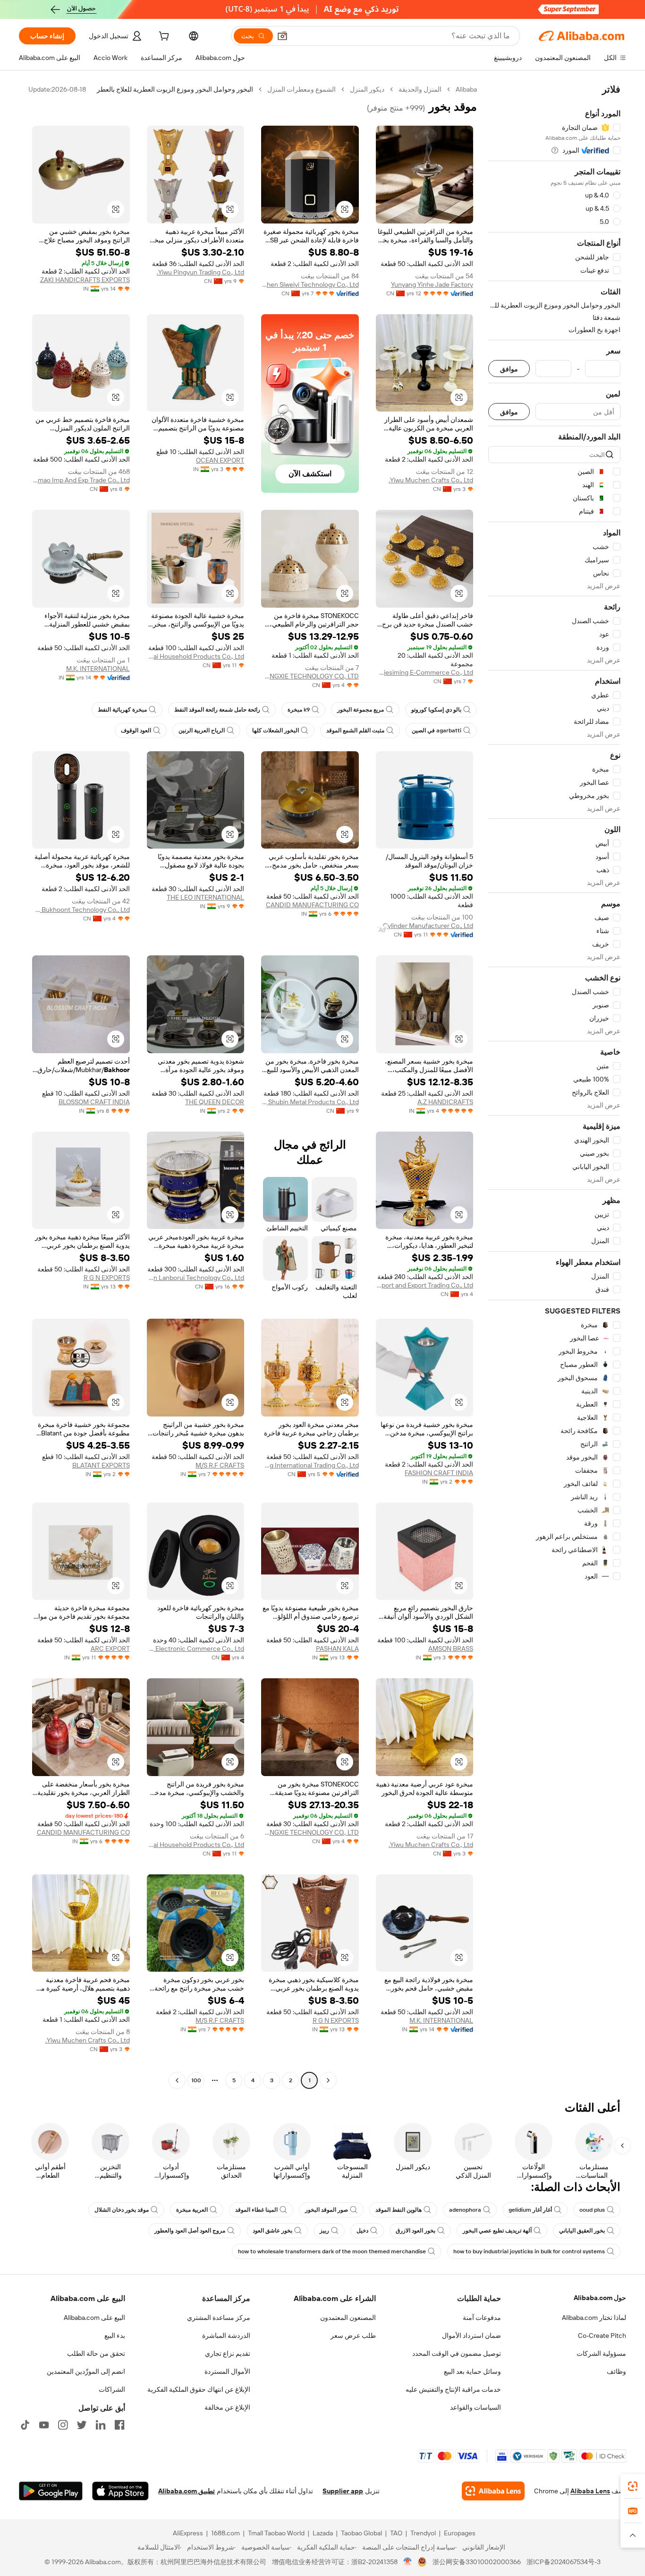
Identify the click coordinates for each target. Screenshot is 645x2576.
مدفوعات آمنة (482, 2318)
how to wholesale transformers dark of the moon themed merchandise (332, 2251)
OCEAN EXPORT (220, 460)
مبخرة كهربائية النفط (122, 710)
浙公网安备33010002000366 (477, 2562)
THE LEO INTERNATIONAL (205, 897)
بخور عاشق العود (272, 2231)
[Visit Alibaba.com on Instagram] (63, 2425)
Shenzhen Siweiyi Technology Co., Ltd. (310, 284)
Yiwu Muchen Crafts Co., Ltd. (431, 480)
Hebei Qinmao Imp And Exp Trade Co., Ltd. (81, 480)
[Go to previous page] (328, 2080)
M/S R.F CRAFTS (220, 1465)
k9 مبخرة (299, 710)
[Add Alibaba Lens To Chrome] (493, 2491)
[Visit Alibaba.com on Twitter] (82, 2425)
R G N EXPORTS (107, 1278)
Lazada (323, 2533)
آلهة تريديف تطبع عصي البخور (497, 2231)
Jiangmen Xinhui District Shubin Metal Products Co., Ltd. (310, 1102)
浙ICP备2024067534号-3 (564, 2562)
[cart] (163, 37)
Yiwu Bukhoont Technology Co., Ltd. (81, 910)
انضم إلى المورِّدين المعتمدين (86, 2371)
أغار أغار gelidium (530, 2210)
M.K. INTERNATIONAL (98, 669)
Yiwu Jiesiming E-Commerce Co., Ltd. (425, 672)
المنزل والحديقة (420, 89)
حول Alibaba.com (600, 2298)
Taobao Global (361, 2533)
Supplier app (343, 2491)
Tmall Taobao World (276, 2533)
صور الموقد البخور (327, 2210)
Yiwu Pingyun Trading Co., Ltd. (200, 272)
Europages (460, 2533)
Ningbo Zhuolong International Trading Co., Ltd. (310, 1465)
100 (196, 2080)
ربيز (324, 2231)
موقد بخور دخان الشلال (122, 2210)
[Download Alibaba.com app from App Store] (120, 2491)
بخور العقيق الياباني (582, 2231)
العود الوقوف (136, 730)
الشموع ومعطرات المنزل (301, 89)
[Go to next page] (177, 2080)
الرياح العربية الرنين (202, 730)
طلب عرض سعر (353, 2336)
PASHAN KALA (337, 1649)
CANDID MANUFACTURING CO (312, 905)
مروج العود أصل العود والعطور (190, 2231)
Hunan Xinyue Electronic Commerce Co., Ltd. (196, 1649)
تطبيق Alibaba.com (187, 2491)
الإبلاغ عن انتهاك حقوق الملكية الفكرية (199, 2389)
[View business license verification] (408, 2562)
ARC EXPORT (110, 1649)
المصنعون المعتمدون (348, 2318)
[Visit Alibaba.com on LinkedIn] (101, 2425)
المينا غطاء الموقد (256, 2210)
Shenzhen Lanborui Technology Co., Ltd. (196, 1278)
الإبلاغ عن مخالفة (227, 2407)
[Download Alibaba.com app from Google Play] (51, 2491)
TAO (396, 2533)
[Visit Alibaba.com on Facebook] (119, 2425)
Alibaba (466, 89)
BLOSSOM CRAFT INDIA (94, 1102)
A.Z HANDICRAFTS (445, 1102)
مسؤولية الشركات (601, 2353)
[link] (633, 2486)
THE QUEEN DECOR (215, 1102)
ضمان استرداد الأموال (471, 2336)
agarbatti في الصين (437, 730)
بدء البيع (115, 2336)
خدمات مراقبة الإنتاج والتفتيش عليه (453, 2389)
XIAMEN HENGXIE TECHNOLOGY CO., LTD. (310, 676)
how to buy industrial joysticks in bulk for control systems (529, 2251)
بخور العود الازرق (416, 2231)
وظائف (616, 2371)
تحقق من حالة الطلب (96, 2353)
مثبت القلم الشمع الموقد (355, 730)
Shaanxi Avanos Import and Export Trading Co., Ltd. (425, 1285)
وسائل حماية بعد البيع (472, 2371)
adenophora (465, 2210)
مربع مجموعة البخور (361, 710)
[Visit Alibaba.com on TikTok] (25, 2425)
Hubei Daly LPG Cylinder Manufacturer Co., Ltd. (425, 926)
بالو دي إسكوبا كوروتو (436, 710)
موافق (509, 369)
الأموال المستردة (227, 2371)
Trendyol (423, 2533)
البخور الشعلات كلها (276, 730)
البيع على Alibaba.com (94, 2318)
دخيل (362, 2231)
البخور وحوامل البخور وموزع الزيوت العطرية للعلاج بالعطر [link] (175, 89)
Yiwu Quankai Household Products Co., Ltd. (196, 656)
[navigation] (554, 1086)
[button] (282, 36)
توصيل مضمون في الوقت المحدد (457, 2353)
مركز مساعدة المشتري (219, 2318)
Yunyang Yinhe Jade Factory (432, 284)
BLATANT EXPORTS (101, 1465)
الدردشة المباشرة (226, 2336)
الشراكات (112, 2389)
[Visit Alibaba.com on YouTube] (44, 2425)
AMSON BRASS (451, 1649)
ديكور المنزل (367, 89)
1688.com (225, 2533)
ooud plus (592, 2210)
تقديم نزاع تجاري (228, 2353)
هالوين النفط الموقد (399, 2210)
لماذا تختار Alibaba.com (594, 2318)
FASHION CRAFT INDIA (439, 1473)
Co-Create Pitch (602, 2336)
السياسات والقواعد (475, 2407)
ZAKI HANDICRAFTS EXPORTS (85, 280)
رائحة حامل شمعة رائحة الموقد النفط (217, 710)
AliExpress (188, 2533)
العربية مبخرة (192, 2210)
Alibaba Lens (590, 2491)
